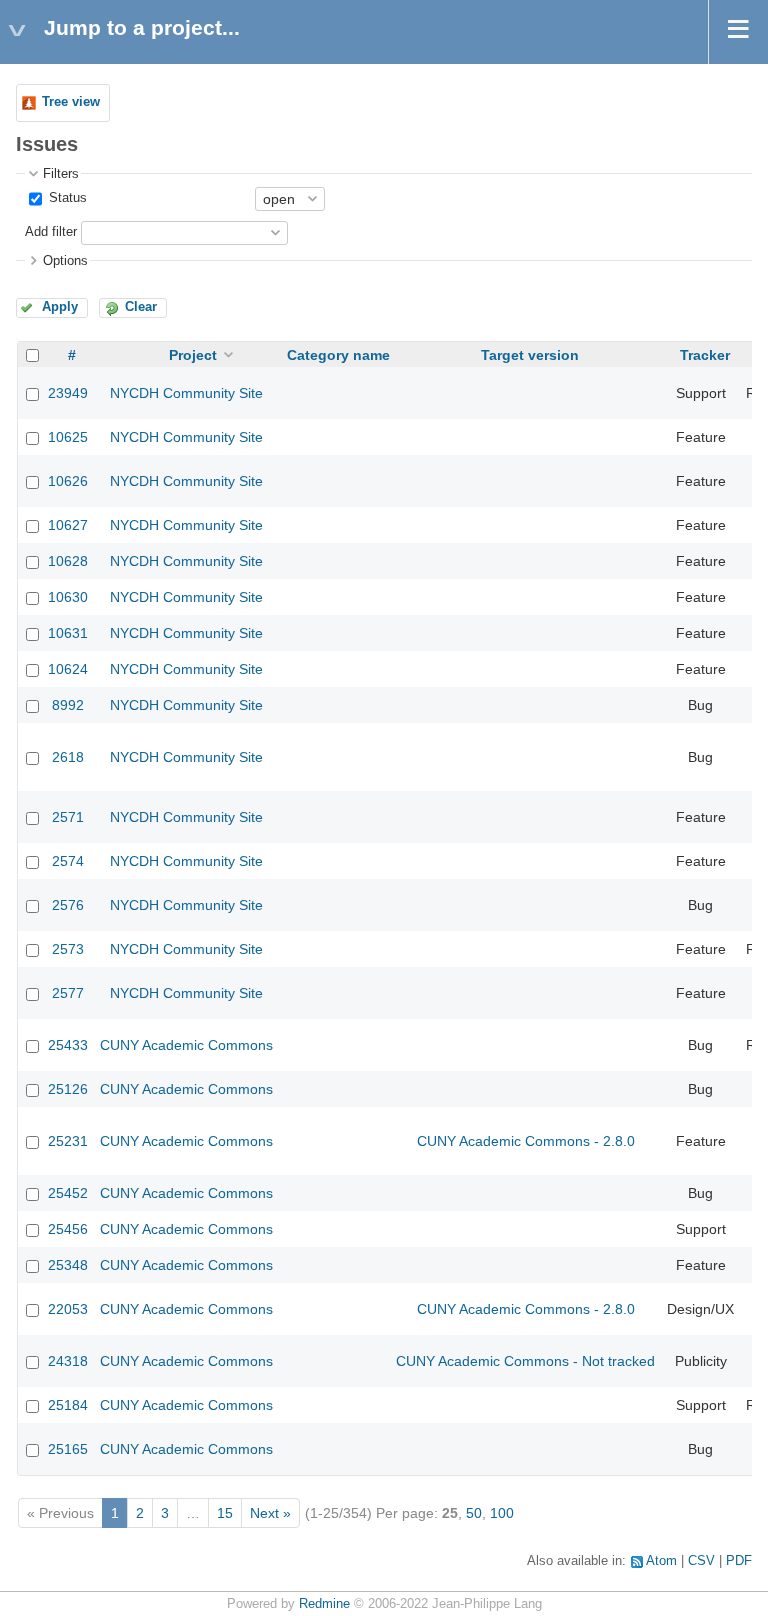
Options (65, 261)
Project (193, 355)
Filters (61, 174)
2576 (68, 905)
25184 (68, 1405)
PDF (739, 1561)
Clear (141, 307)
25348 (68, 1265)
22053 (68, 1309)
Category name (338, 355)
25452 (68, 1193)
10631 (68, 633)
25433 (68, 1045)
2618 (68, 757)
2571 (68, 817)
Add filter (51, 232)
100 (502, 1513)
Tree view (71, 102)
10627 (68, 525)
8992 (68, 705)
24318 (68, 1361)
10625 (68, 437)
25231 (68, 1141)
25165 (68, 1449)
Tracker (705, 355)
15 (225, 1513)
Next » (270, 1513)
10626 (68, 481)
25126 (68, 1089)
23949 (68, 393)
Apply (60, 307)
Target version (530, 355)
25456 (68, 1229)
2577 (68, 993)
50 (474, 1513)
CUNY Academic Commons (186, 1045)
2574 (68, 861)
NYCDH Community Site (186, 393)
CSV (701, 1561)
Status (66, 198)
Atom (661, 1561)
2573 (68, 949)
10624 (68, 669)
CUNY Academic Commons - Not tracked (525, 1361)
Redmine (324, 1604)
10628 (68, 561)
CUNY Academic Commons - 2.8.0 (526, 1141)
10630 (68, 597)
